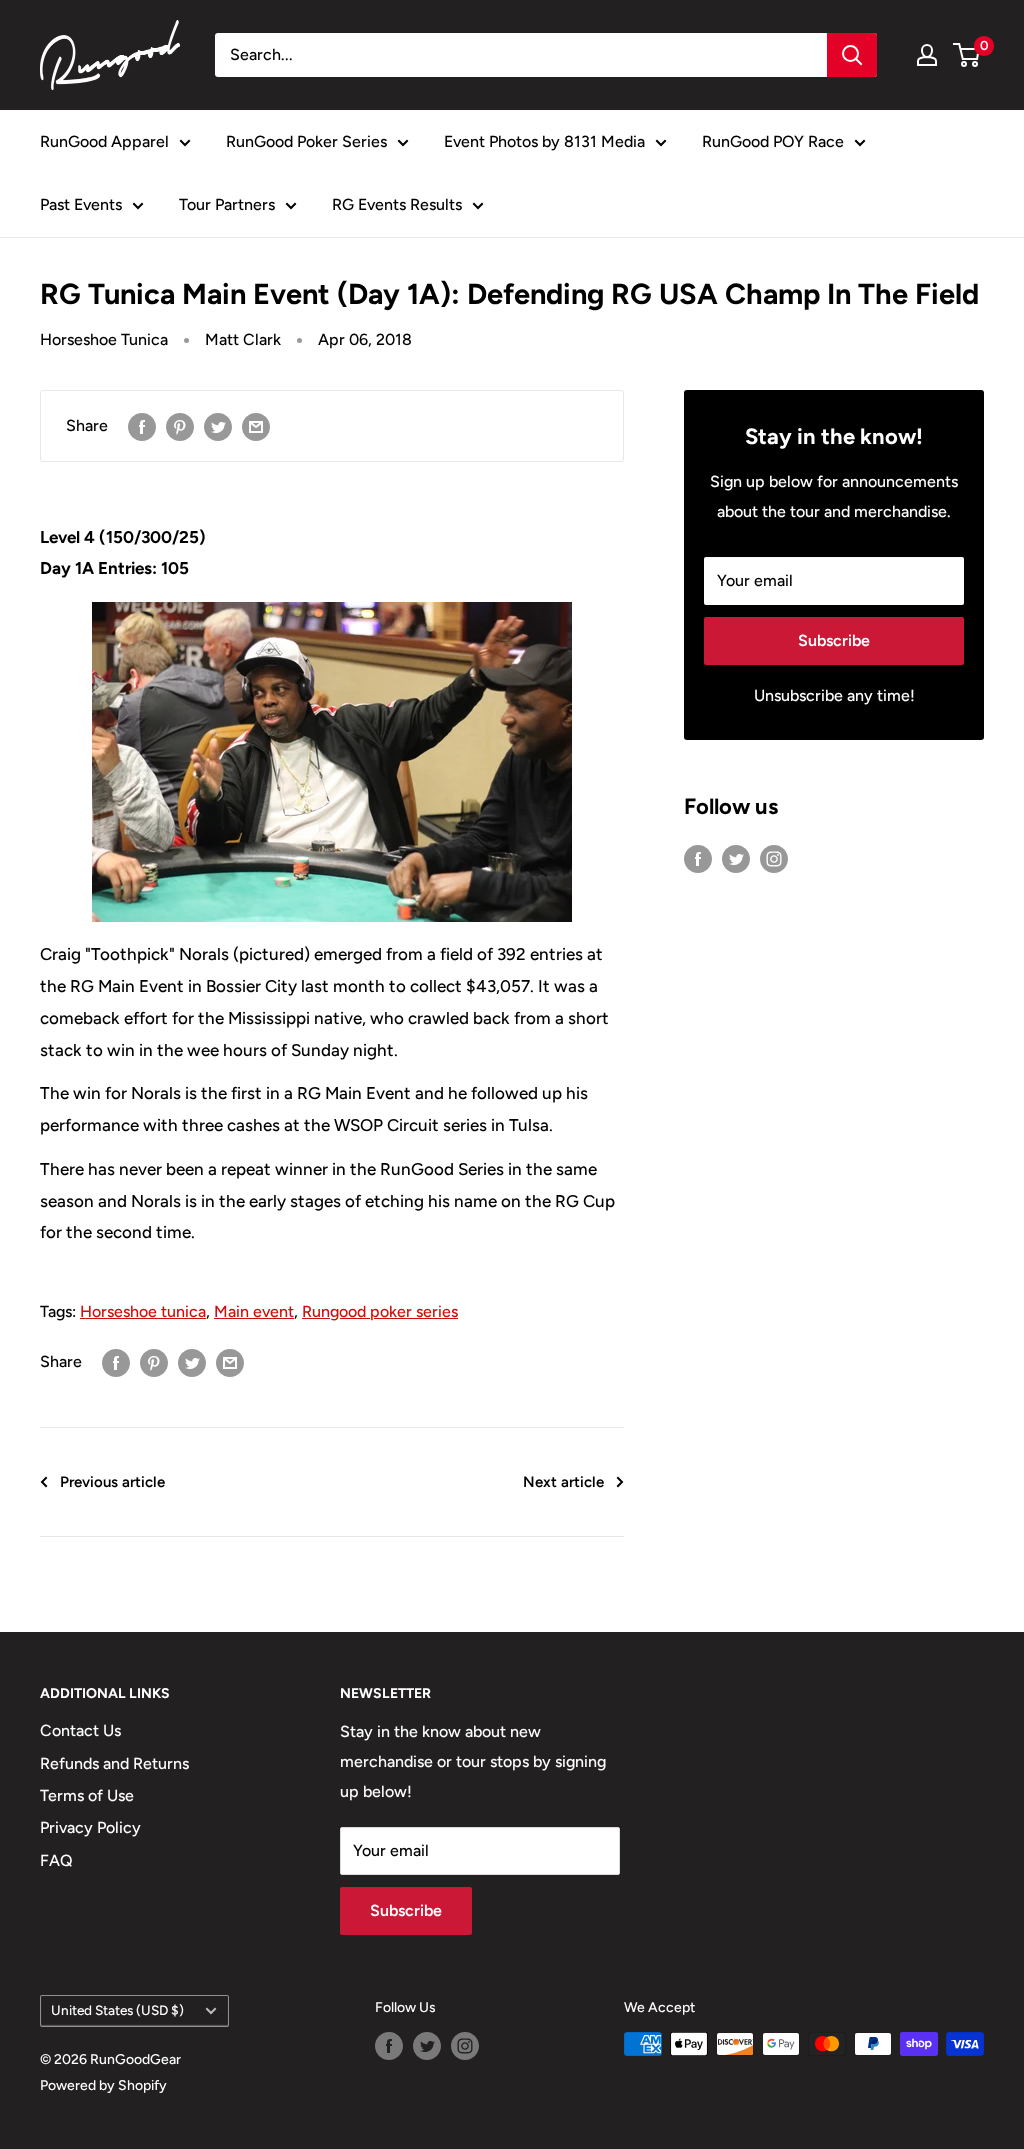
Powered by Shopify (103, 2085)
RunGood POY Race (773, 141)
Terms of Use (87, 1795)
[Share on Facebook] (142, 426)
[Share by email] (256, 426)
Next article (563, 1482)
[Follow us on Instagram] (774, 858)
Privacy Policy (90, 1827)
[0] (967, 55)
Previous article (112, 1482)
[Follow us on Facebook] (698, 858)
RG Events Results (397, 204)
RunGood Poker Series (306, 141)
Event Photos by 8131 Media (544, 141)
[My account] (927, 55)
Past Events (81, 204)
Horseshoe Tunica (104, 339)
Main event (254, 1311)
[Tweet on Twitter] (218, 426)
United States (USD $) (117, 2010)
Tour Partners (227, 204)
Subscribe (834, 640)
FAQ (56, 1860)
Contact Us (80, 1730)
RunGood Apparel (104, 141)
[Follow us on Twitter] (736, 858)
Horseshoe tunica (143, 1311)
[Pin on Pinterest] (180, 426)
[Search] (852, 55)
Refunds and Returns (114, 1763)
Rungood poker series (380, 1311)
